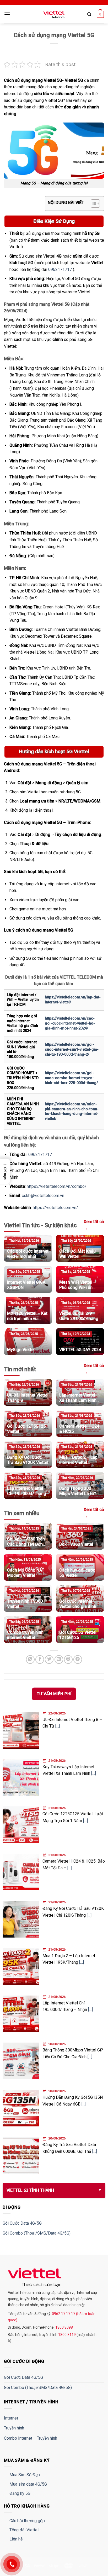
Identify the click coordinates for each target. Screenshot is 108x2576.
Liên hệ (16, 2539)
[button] (5, 1171)
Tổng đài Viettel (24, 2530)
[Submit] (94, 30)
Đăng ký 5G (20, 2493)
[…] (58, 1726)
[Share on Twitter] (49, 1659)
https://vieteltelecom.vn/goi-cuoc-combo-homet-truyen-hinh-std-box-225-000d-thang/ (71, 1078)
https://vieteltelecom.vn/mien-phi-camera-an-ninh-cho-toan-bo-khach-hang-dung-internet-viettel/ (72, 1111)
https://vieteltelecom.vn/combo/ (57, 1186)
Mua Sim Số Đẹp (25, 2475)
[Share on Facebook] (40, 1659)
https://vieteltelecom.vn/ (55, 1208)
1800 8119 (67, 2335)
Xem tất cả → (94, 1225)
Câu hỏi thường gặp (27, 2521)
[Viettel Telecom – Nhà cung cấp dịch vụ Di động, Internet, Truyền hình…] (54, 14)
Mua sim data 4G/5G (28, 2484)
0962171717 (60, 269)
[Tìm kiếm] (89, 14)
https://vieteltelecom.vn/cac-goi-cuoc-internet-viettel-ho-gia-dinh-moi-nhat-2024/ (70, 1023)
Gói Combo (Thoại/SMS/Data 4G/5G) (37, 2233)
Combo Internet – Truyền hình (31, 2438)
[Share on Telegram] (78, 1659)
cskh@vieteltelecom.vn (43, 1196)
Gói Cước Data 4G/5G (22, 2223)
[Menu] (7, 14)
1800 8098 (64, 2327)
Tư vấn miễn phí (54, 1694)
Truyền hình (14, 2428)
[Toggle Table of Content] (93, 203)
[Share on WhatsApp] (30, 1659)
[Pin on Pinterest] (68, 1659)
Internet (11, 2418)
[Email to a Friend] (59, 1659)
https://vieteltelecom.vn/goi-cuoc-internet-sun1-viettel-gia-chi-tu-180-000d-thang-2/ (72, 1049)
